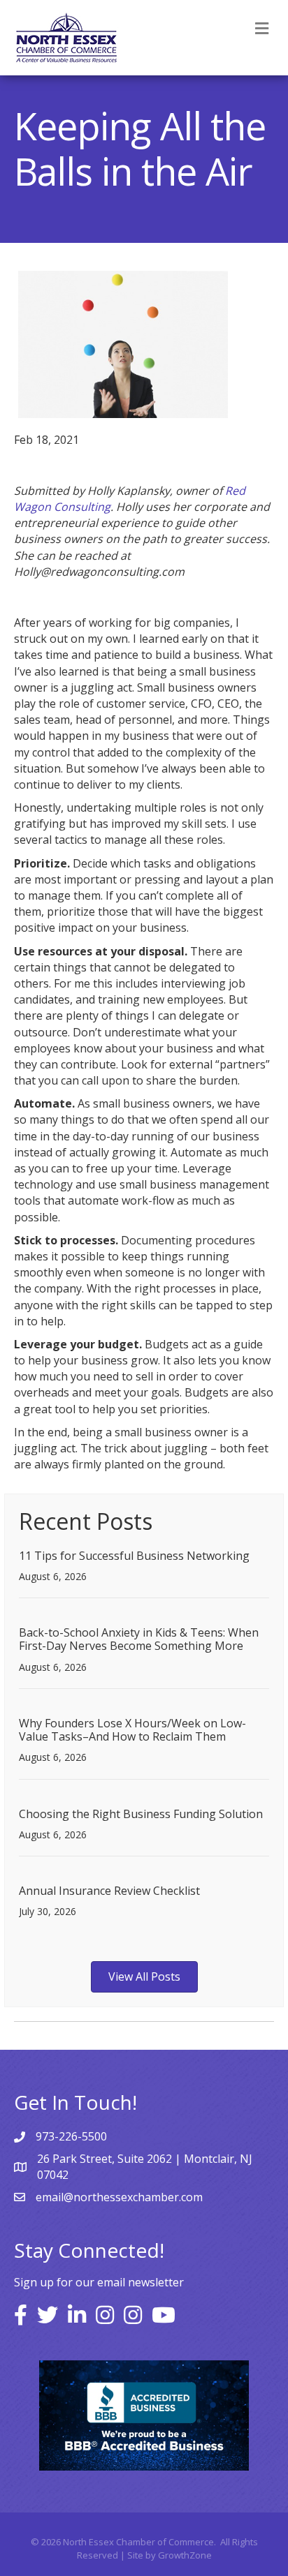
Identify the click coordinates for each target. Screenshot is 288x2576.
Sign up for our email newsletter (99, 2282)
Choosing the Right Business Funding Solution (141, 1814)
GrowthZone (185, 2555)
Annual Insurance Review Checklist (109, 1891)
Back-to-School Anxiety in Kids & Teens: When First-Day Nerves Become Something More (139, 1639)
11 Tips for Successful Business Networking (134, 1556)
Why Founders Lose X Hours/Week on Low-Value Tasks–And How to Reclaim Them (132, 1730)
